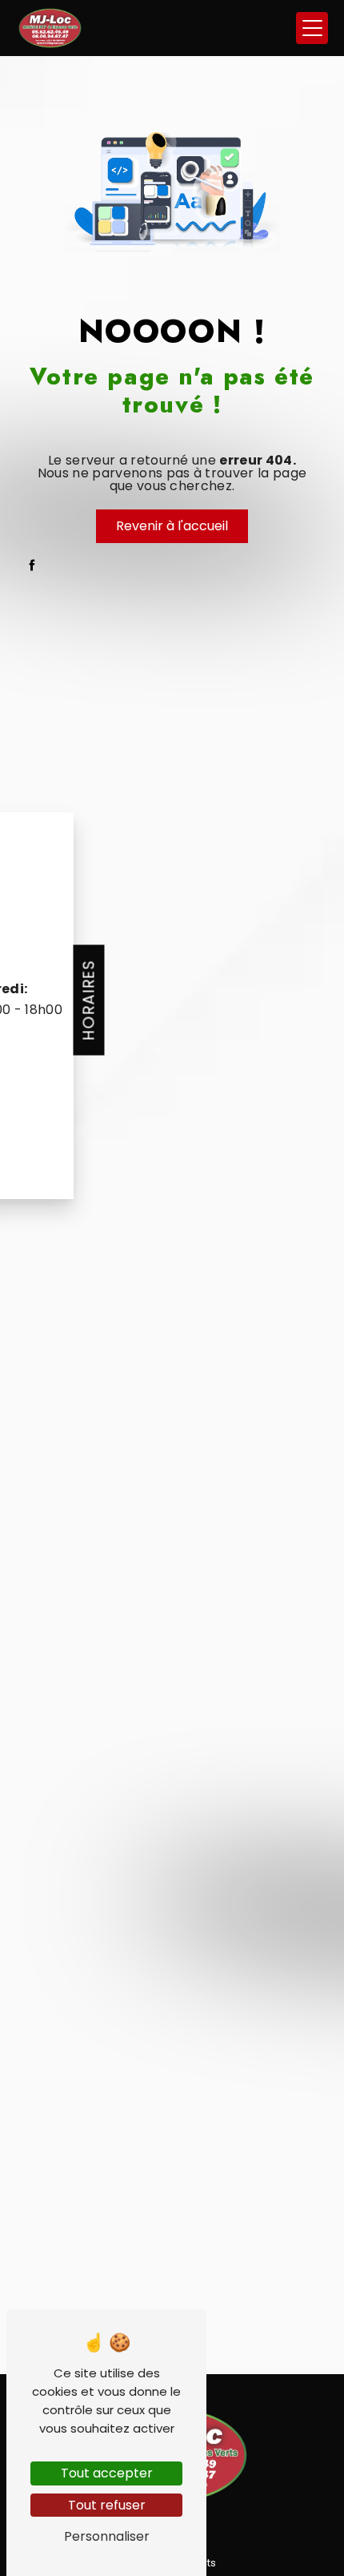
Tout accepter (107, 2473)
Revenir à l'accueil (172, 526)
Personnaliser (107, 2536)
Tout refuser (107, 2505)
